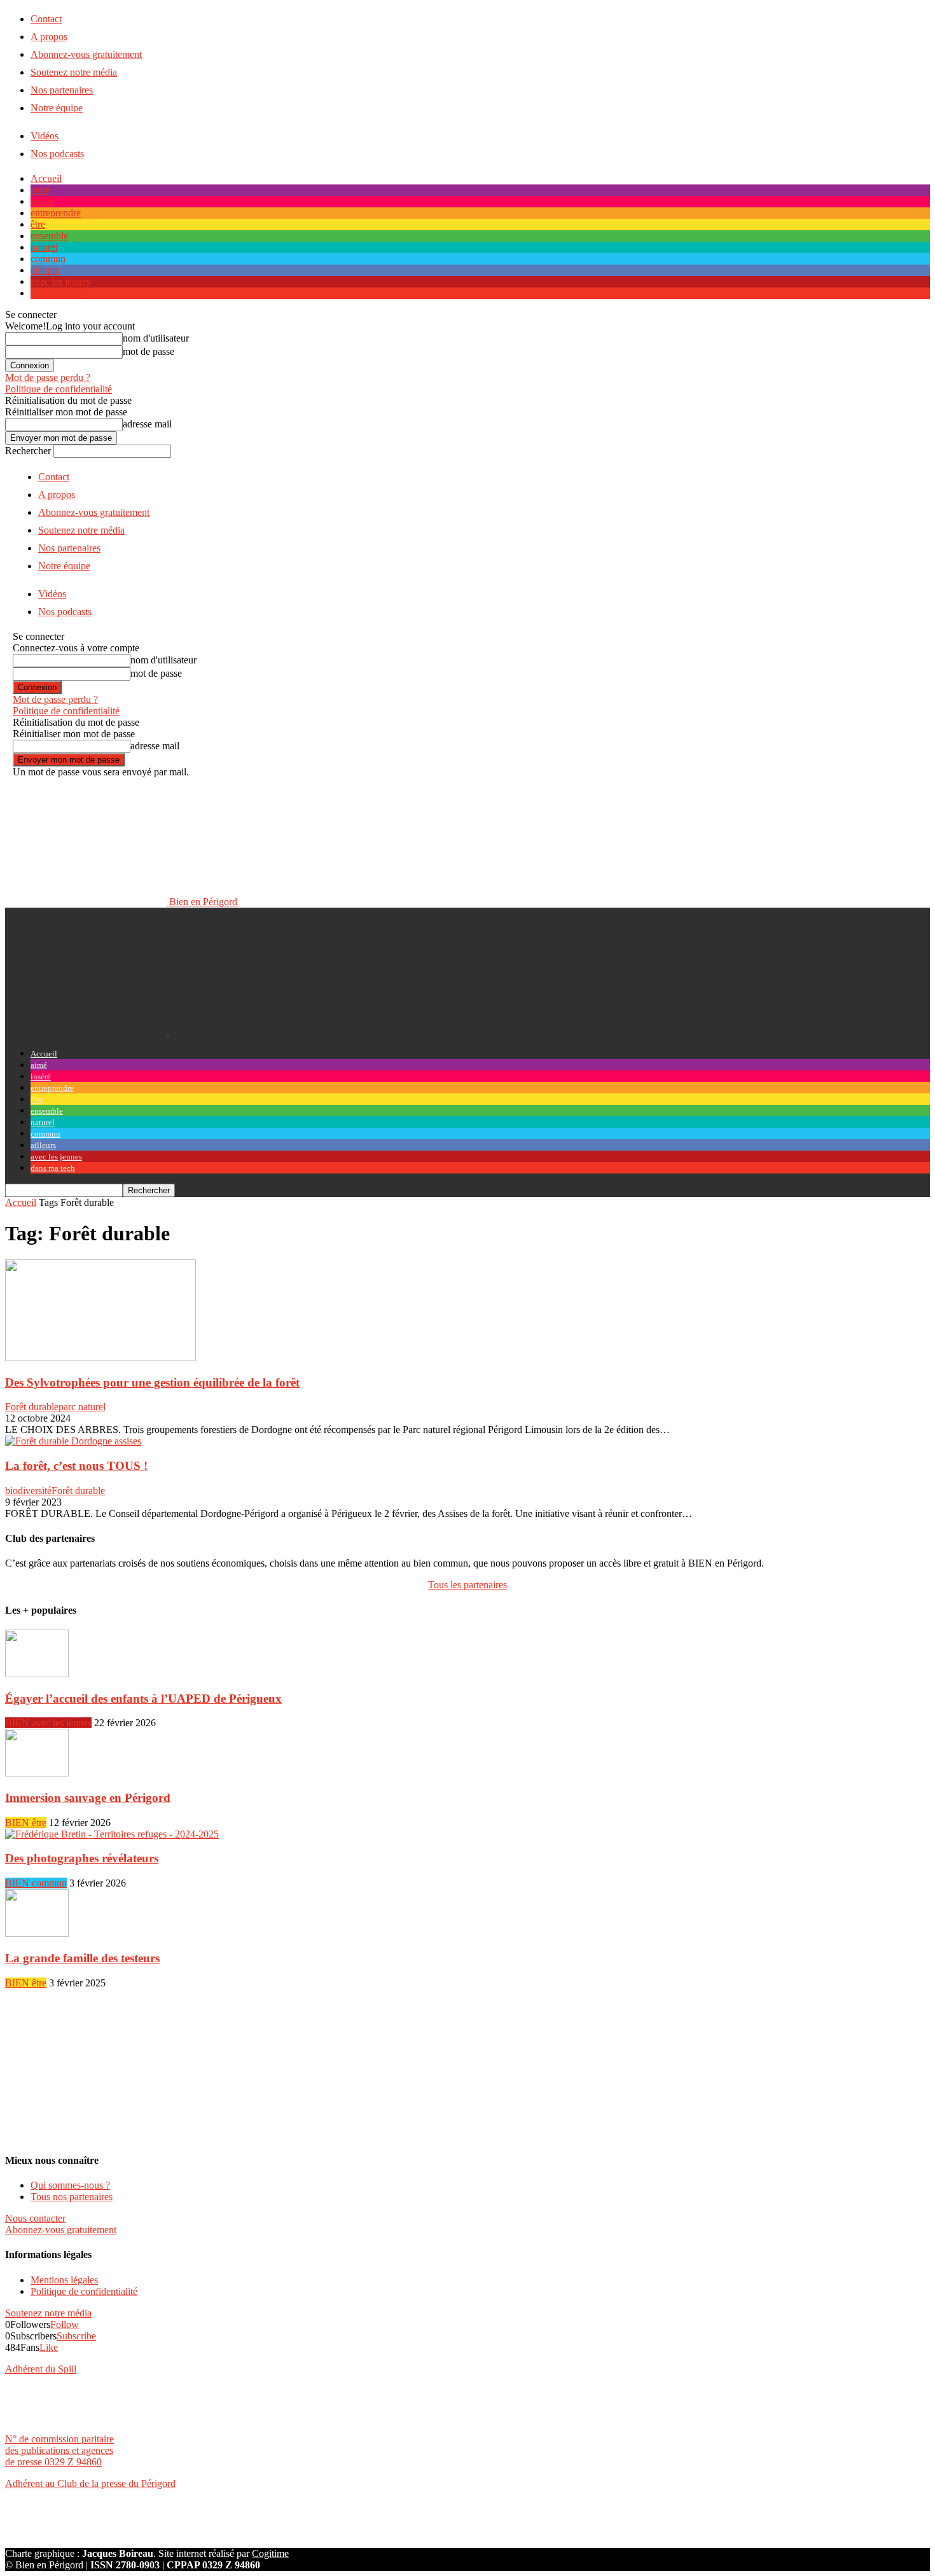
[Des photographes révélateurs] (112, 1834)
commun (48, 259)
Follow (65, 2324)
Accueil (46, 178)
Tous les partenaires (468, 1585)
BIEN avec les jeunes (48, 1723)
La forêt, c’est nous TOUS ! (76, 1466)
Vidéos (45, 136)
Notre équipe (57, 108)
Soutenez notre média (74, 72)
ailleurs (45, 270)
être (38, 224)
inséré (42, 201)
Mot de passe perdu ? (48, 377)
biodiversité (28, 1491)
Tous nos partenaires (72, 2197)
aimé (40, 190)
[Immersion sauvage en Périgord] (37, 1773)
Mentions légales (64, 2280)
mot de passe (149, 351)
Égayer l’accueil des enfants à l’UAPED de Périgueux (143, 1699)
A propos (49, 37)
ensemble (49, 236)
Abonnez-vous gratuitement (86, 54)
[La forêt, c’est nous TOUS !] (73, 1441)
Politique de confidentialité (59, 389)
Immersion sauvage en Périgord (88, 1798)
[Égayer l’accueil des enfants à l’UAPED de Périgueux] (37, 1674)
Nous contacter (35, 2218)
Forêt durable (32, 1407)
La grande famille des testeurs (82, 1958)
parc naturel (82, 1407)
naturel (44, 247)
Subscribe (76, 2336)
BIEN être (26, 1823)
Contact (46, 19)
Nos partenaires (62, 90)
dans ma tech (57, 293)
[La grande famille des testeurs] (37, 1933)
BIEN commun (36, 1883)
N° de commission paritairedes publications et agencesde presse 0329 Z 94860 (59, 2450)
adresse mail (147, 424)
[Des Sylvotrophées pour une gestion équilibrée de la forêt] (100, 1358)
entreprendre (56, 213)
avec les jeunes (60, 281)
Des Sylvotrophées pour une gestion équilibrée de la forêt (152, 1382)
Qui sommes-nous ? (70, 2185)
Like (49, 2347)
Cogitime (270, 2553)
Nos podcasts (57, 154)
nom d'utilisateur (156, 338)
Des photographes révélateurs (82, 1858)
